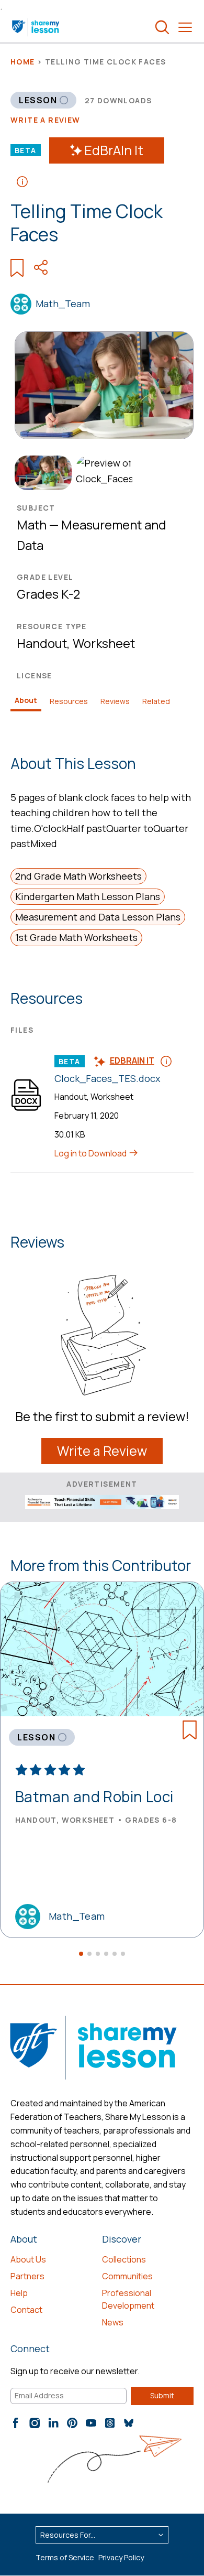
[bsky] (129, 2423)
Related (156, 701)
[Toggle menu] (185, 27)
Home (23, 62)
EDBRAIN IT (132, 1060)
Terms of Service (65, 2557)
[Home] (36, 27)
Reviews (115, 701)
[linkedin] (53, 2423)
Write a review (46, 120)
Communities (127, 2276)
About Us (28, 2259)
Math (32, 524)
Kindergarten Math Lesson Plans (88, 896)
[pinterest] (72, 2423)
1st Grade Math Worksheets (76, 937)
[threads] (110, 2423)
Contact (26, 2310)
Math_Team (63, 304)
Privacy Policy (121, 2557)
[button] (81, 1954)
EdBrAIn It (114, 150)
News (113, 2322)
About (26, 700)
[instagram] (35, 2423)
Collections (124, 2259)
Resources (69, 701)
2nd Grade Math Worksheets (78, 876)
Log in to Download (91, 1153)
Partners (27, 2276)
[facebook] (16, 2423)
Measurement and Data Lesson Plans (98, 917)
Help (19, 2293)
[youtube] (91, 2423)
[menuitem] (41, 473)
